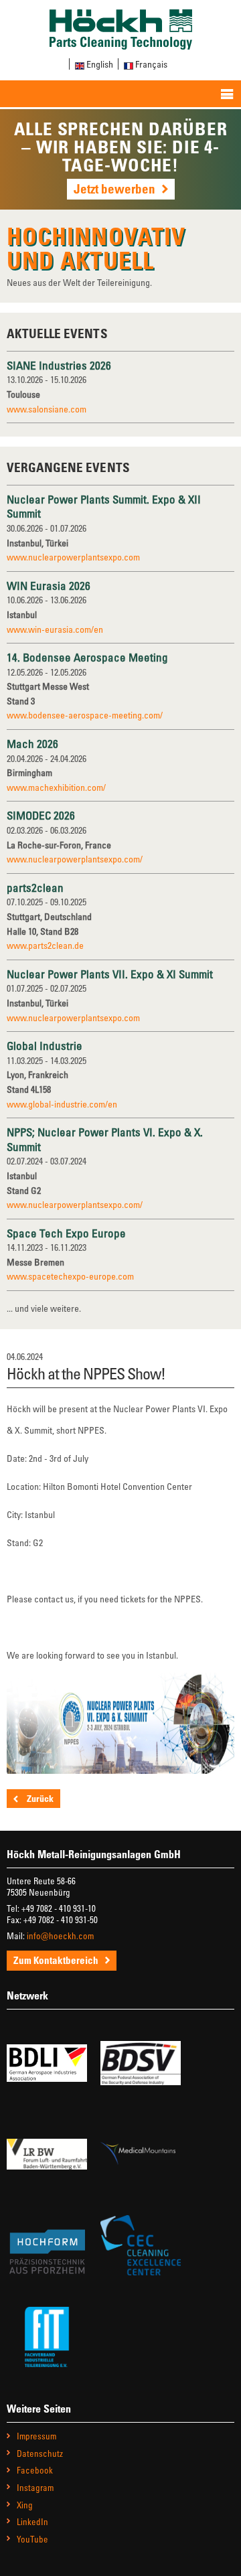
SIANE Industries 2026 (59, 365)
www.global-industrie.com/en (62, 1104)
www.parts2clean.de (45, 945)
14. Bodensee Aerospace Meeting (87, 657)
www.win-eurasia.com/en (55, 629)
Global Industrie (45, 1046)
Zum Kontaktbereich (56, 1960)
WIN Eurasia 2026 (49, 586)
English (100, 64)
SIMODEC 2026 (41, 815)
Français (151, 64)
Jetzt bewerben (114, 188)
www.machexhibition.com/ (56, 787)
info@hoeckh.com (60, 1936)
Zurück (39, 1798)
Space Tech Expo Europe (66, 1233)
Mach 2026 (32, 744)
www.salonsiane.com (47, 409)
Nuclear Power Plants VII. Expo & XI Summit (110, 974)
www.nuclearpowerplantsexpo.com (73, 557)
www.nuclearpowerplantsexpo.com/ (75, 859)
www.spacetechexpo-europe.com (70, 1276)
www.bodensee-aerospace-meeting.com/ (85, 715)
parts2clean (35, 888)
